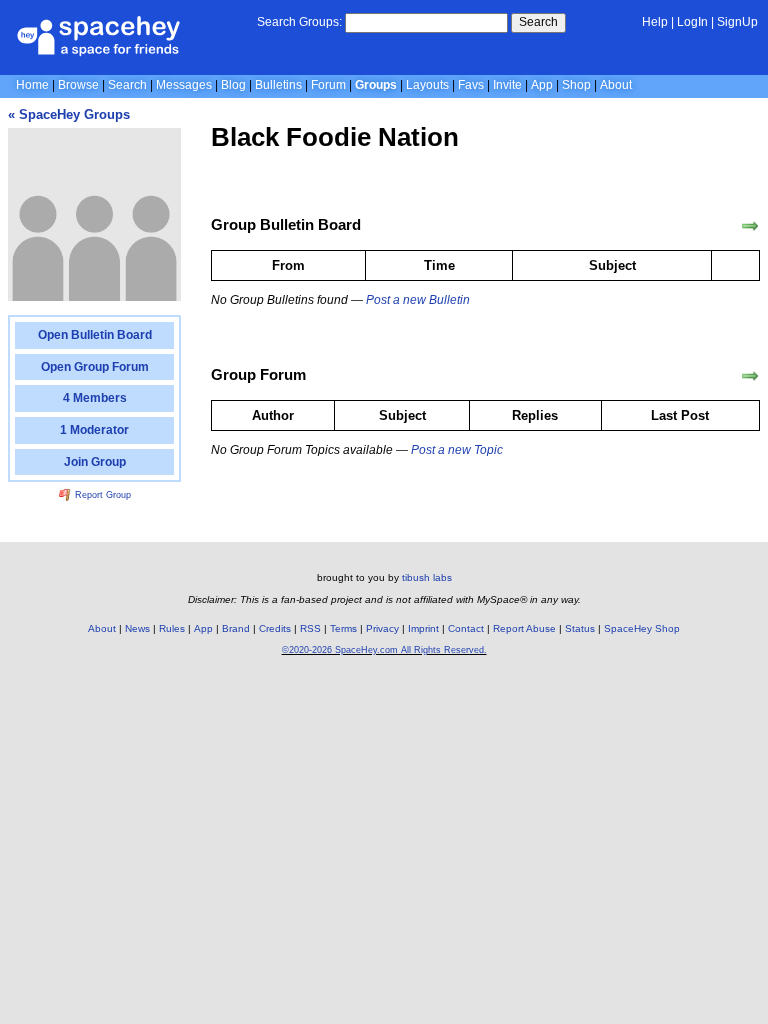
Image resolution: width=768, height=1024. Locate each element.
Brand (236, 628)
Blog (233, 85)
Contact (466, 628)
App (542, 85)
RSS (310, 628)
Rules (172, 628)
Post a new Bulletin (418, 300)
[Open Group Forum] (750, 376)
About (616, 85)
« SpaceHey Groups (69, 114)
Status (580, 628)
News (137, 628)
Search (538, 22)
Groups (376, 85)
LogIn (692, 22)
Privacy (382, 628)
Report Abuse (524, 628)
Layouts (427, 85)
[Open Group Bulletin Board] (750, 226)
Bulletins (278, 85)
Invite (507, 85)
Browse (78, 85)
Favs (471, 85)
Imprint (423, 628)
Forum (328, 85)
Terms (343, 628)
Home (32, 85)
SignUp (737, 22)
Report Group (101, 495)
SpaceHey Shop (642, 628)
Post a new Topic (457, 450)
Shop (576, 85)
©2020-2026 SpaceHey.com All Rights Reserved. (384, 650)
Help (655, 22)
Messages (184, 85)
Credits (275, 628)
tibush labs (427, 577)
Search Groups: (299, 22)
